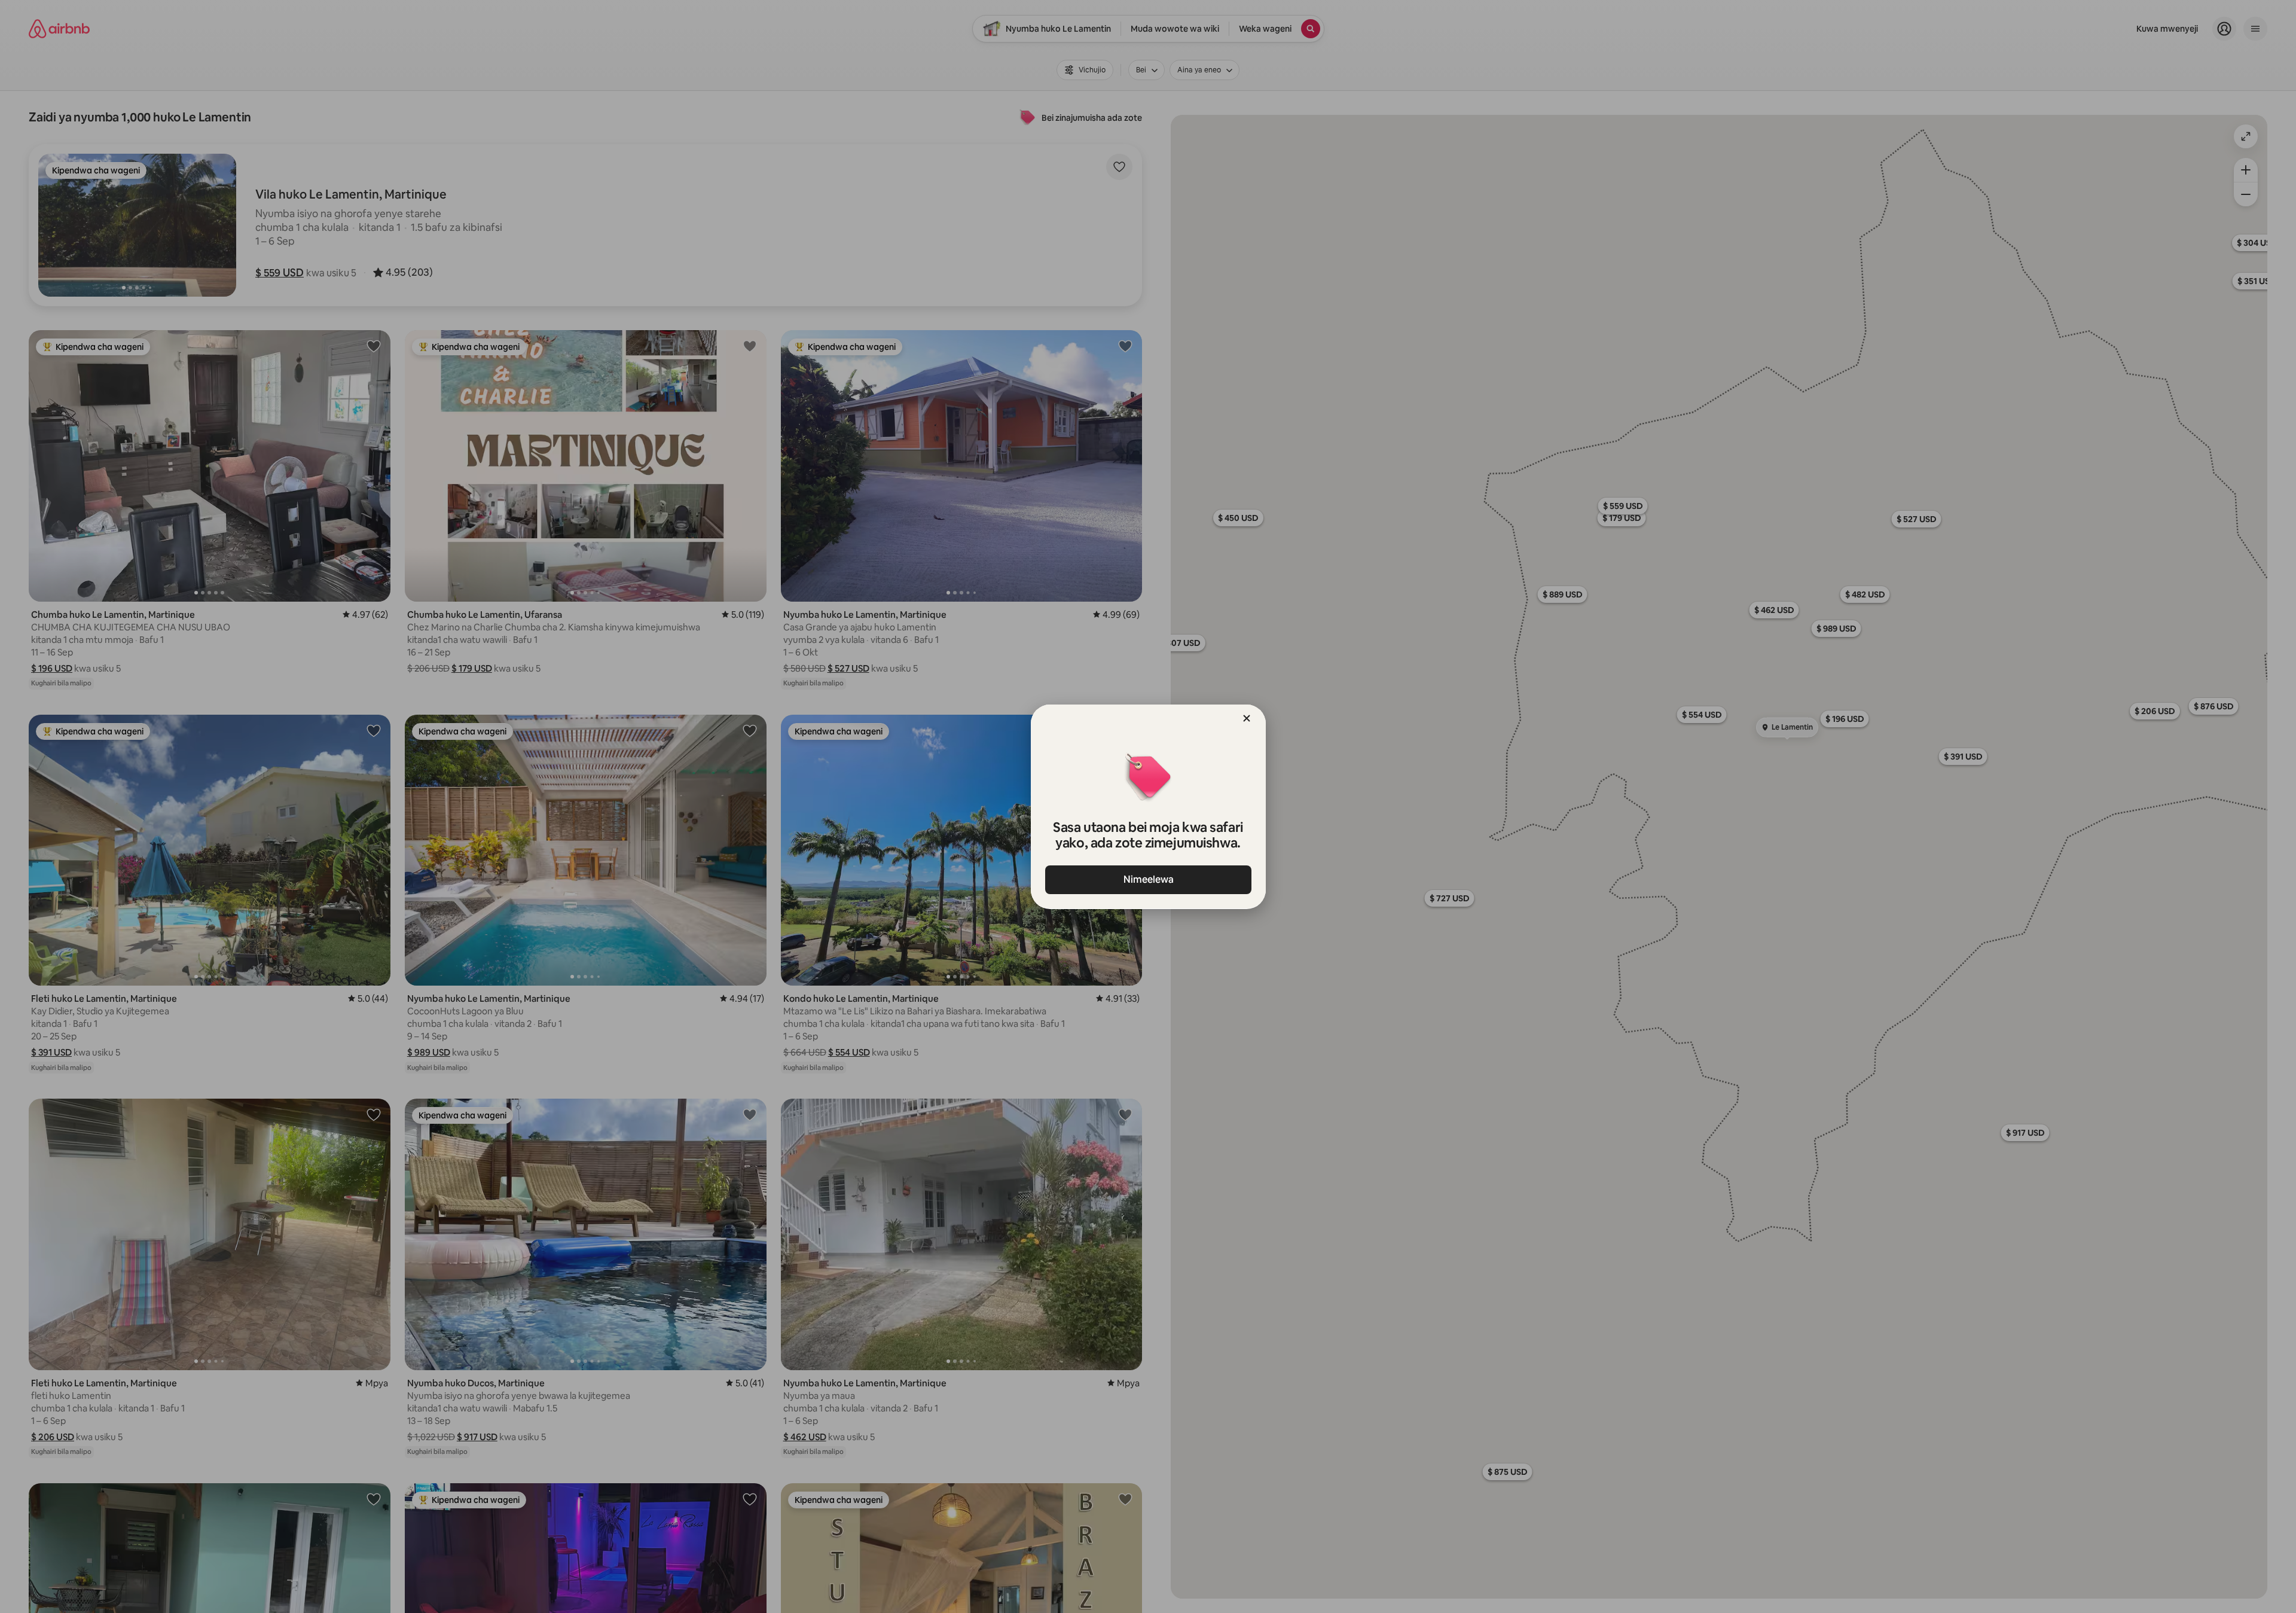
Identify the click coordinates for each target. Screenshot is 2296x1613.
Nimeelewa (1148, 879)
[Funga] (1247, 718)
